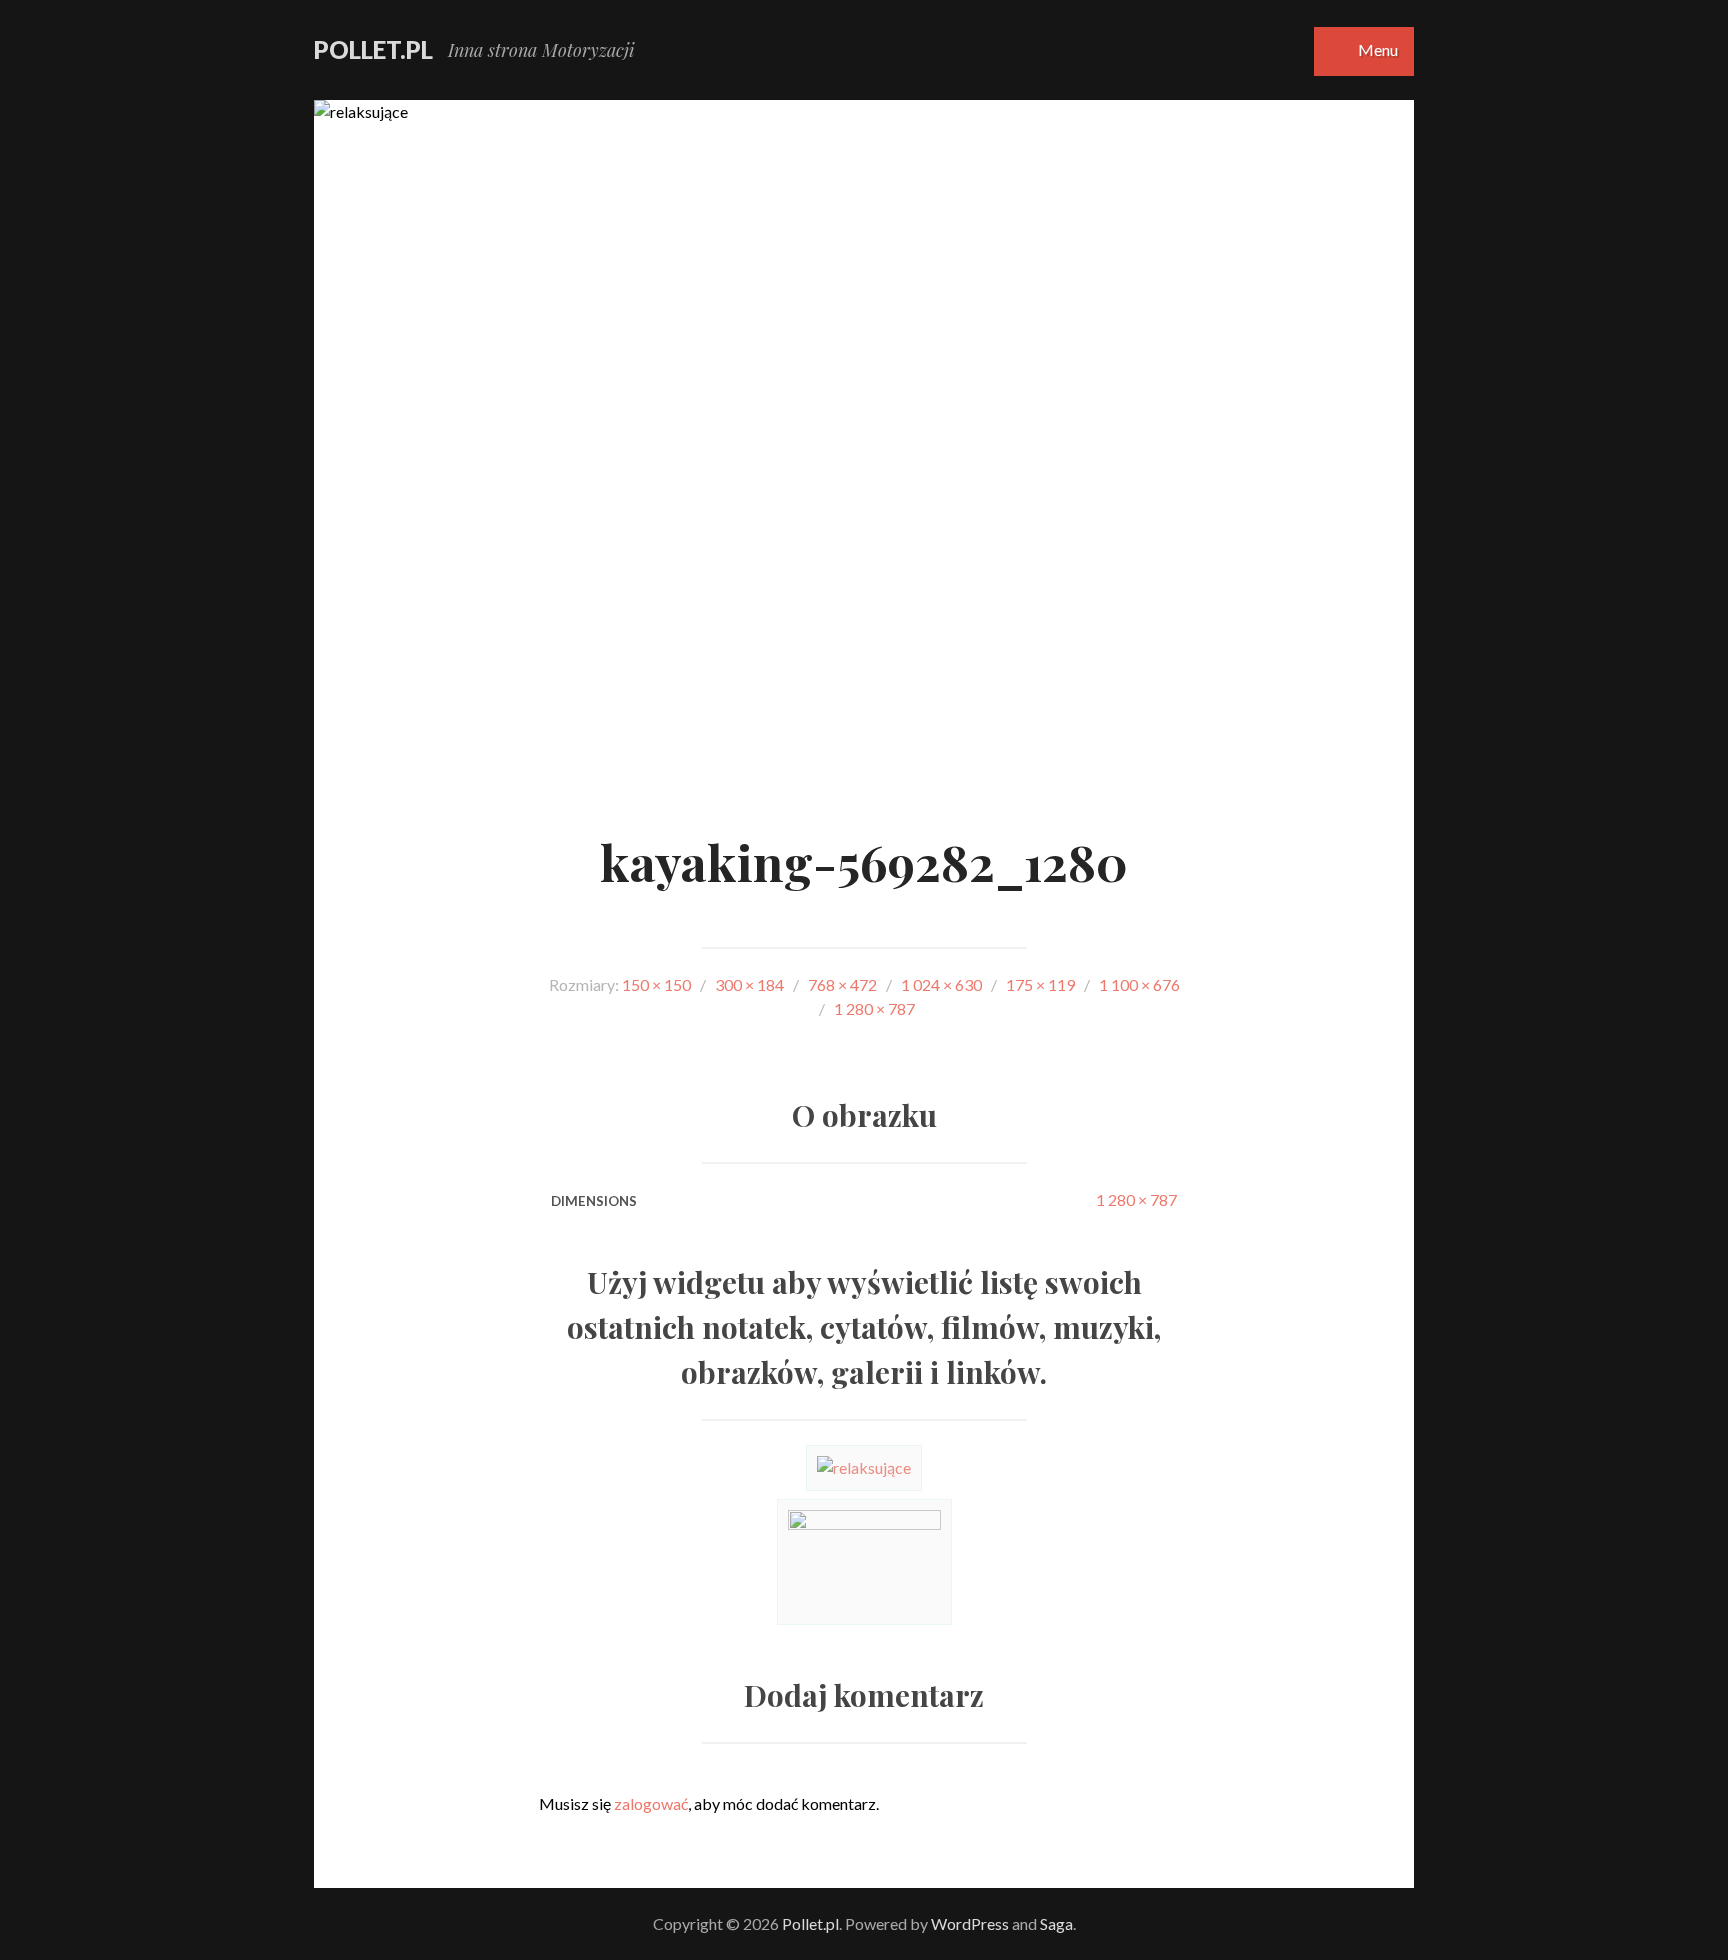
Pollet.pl (373, 49)
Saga (1056, 1923)
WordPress (970, 1923)
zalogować (651, 1803)
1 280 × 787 (1136, 1199)
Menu (1378, 49)
